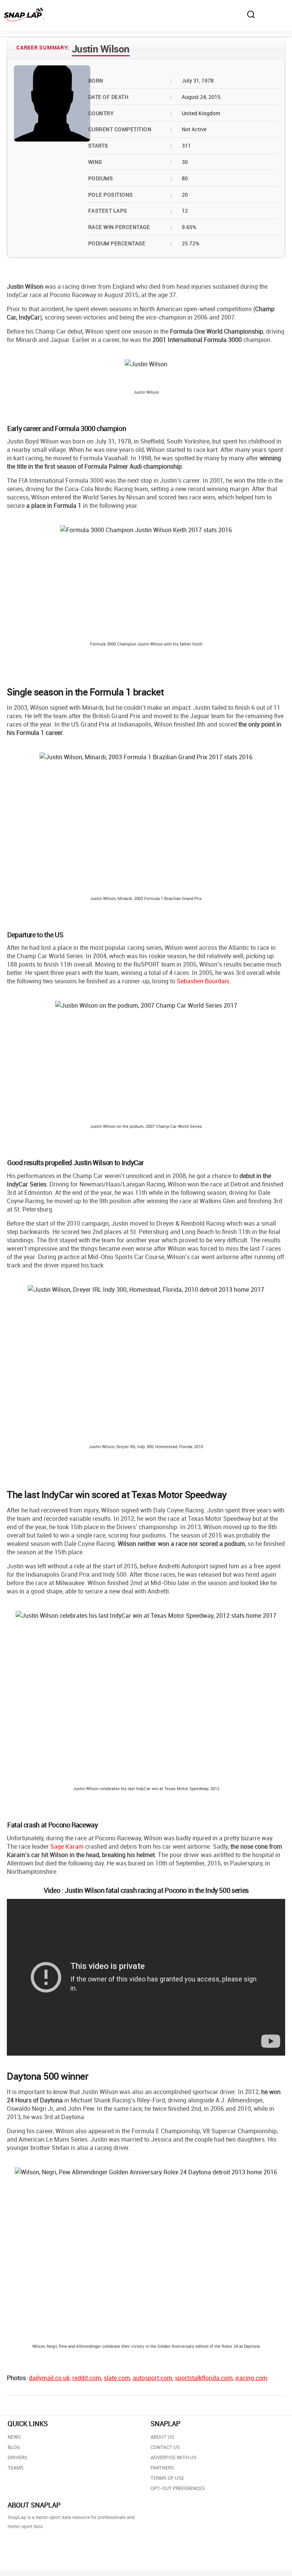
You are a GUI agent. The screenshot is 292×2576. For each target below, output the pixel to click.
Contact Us (165, 2447)
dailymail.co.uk (49, 2378)
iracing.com (251, 2378)
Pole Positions (130, 195)
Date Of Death (130, 97)
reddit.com (87, 2378)
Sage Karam (67, 1846)
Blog (14, 2447)
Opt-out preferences (178, 2488)
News (14, 2437)
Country (130, 113)
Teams (16, 2468)
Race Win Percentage (130, 227)
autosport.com (152, 2378)
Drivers (17, 2457)
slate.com (117, 2378)
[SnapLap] (24, 14)
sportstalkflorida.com (204, 2378)
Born (130, 80)
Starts (130, 145)
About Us (162, 2437)
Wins (130, 162)
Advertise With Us (174, 2457)
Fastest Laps (130, 211)
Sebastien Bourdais (203, 981)
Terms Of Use (167, 2478)
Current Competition (130, 129)
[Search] (251, 14)
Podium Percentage (130, 243)
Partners (162, 2468)
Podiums (130, 178)
